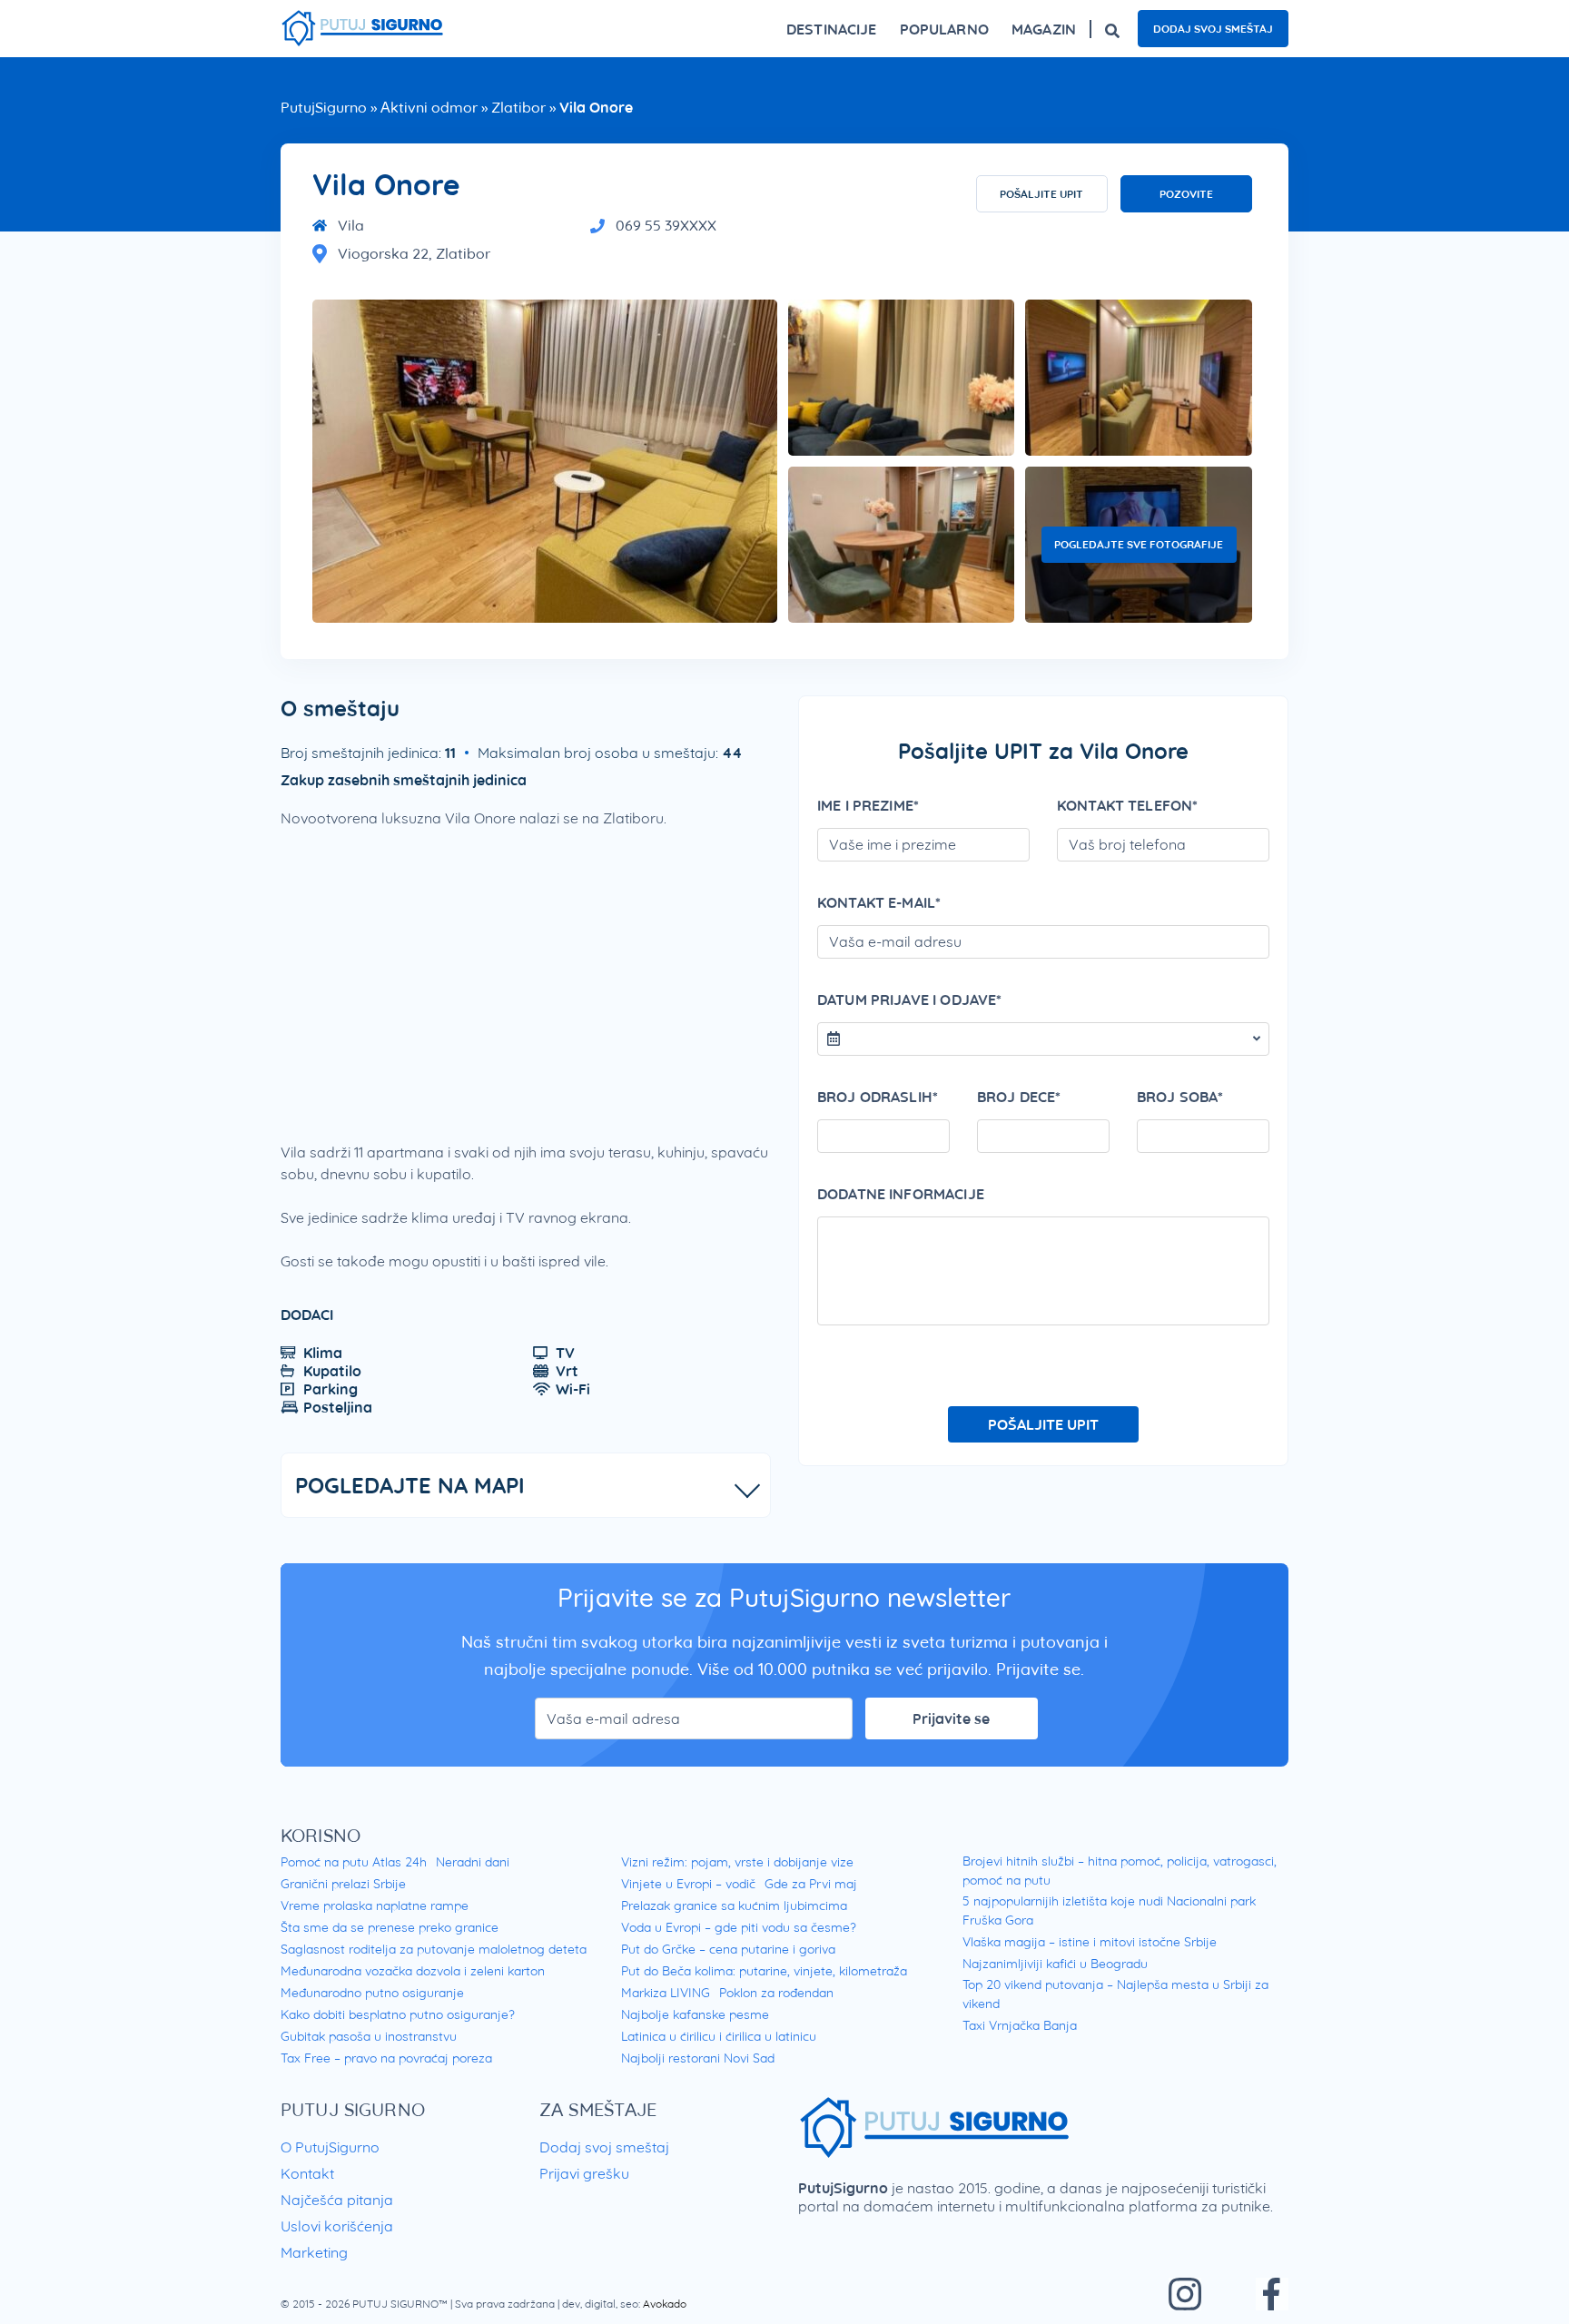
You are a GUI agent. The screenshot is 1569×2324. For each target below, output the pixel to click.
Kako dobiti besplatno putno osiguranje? (398, 2014)
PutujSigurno (324, 107)
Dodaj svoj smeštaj (1213, 29)
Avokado (665, 2304)
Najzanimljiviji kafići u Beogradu (1055, 1964)
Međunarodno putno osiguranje (372, 1993)
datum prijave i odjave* (909, 1000)
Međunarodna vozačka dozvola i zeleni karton (413, 1971)
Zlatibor (518, 107)
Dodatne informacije (901, 1194)
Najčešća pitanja (337, 2200)
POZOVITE (1186, 194)
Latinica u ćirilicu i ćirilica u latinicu (719, 2036)
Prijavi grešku (584, 2173)
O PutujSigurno (330, 2147)
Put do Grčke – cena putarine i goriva (728, 1949)
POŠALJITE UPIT (1041, 194)
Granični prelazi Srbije (343, 1884)
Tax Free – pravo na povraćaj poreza (386, 2058)
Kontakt (307, 2173)
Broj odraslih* (878, 1097)
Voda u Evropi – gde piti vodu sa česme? (739, 1927)
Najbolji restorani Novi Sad (698, 2058)
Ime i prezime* (868, 805)
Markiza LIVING (666, 1993)
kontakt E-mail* (879, 902)
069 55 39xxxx (666, 225)
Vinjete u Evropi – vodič (688, 1884)
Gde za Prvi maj (811, 1884)
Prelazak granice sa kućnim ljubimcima (734, 1905)
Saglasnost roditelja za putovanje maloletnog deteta (434, 1949)
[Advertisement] (526, 974)
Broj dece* (1019, 1097)
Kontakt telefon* (1127, 805)
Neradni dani (473, 1862)
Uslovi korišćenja (337, 2226)
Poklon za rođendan (776, 1993)
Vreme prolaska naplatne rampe (375, 1905)
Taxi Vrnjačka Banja (1020, 2025)
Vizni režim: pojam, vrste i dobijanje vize (737, 1862)
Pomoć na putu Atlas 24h (354, 1862)
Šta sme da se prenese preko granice (390, 1927)
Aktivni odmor (429, 107)
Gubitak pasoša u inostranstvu (369, 2036)
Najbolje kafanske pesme (695, 2014)
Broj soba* (1180, 1097)
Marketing (314, 2252)
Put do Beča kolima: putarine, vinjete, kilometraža (764, 1971)
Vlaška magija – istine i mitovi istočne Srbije (1090, 1942)
